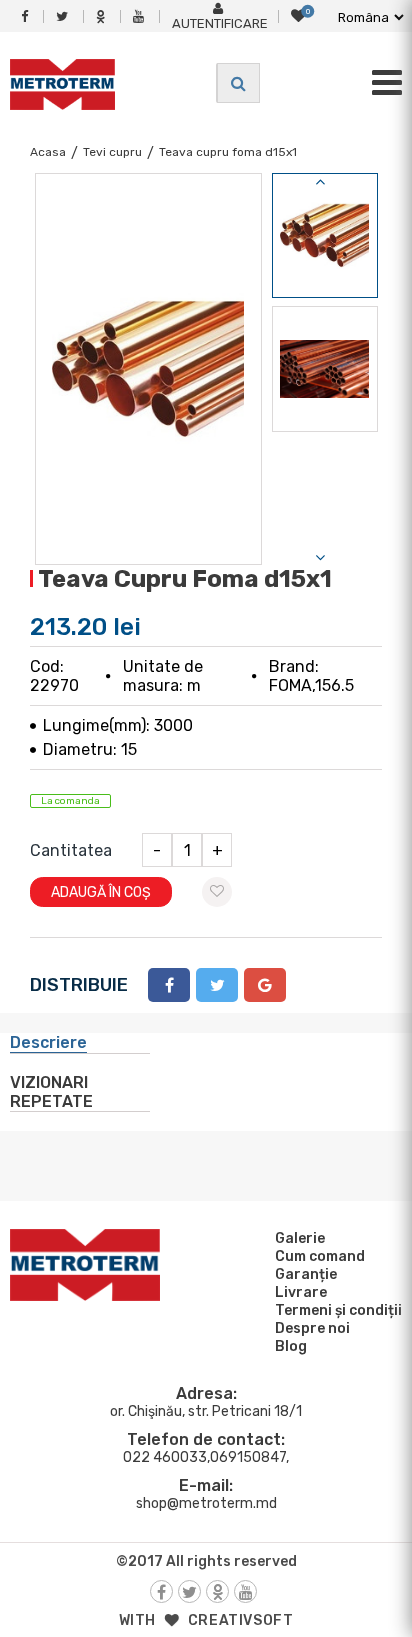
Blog (291, 1346)
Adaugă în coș (101, 892)
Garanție (306, 1274)
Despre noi (312, 1328)
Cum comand (320, 1256)
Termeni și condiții (338, 1310)
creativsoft (241, 1620)
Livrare (301, 1292)
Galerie (300, 1238)
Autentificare (220, 23)
